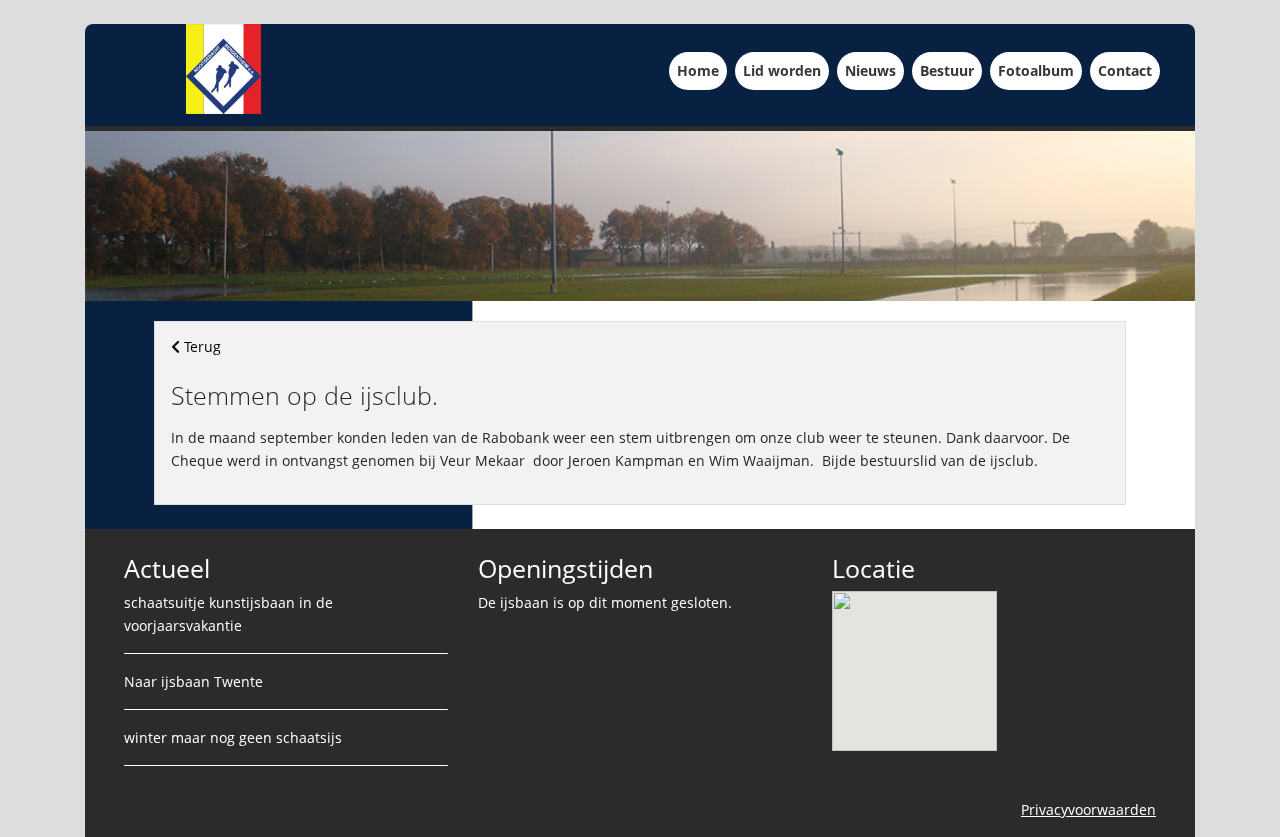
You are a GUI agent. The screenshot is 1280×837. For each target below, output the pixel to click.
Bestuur (951, 70)
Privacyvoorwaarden (1088, 809)
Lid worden (786, 70)
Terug (200, 346)
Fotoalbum (1040, 70)
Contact (1129, 70)
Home (702, 70)
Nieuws (874, 70)
